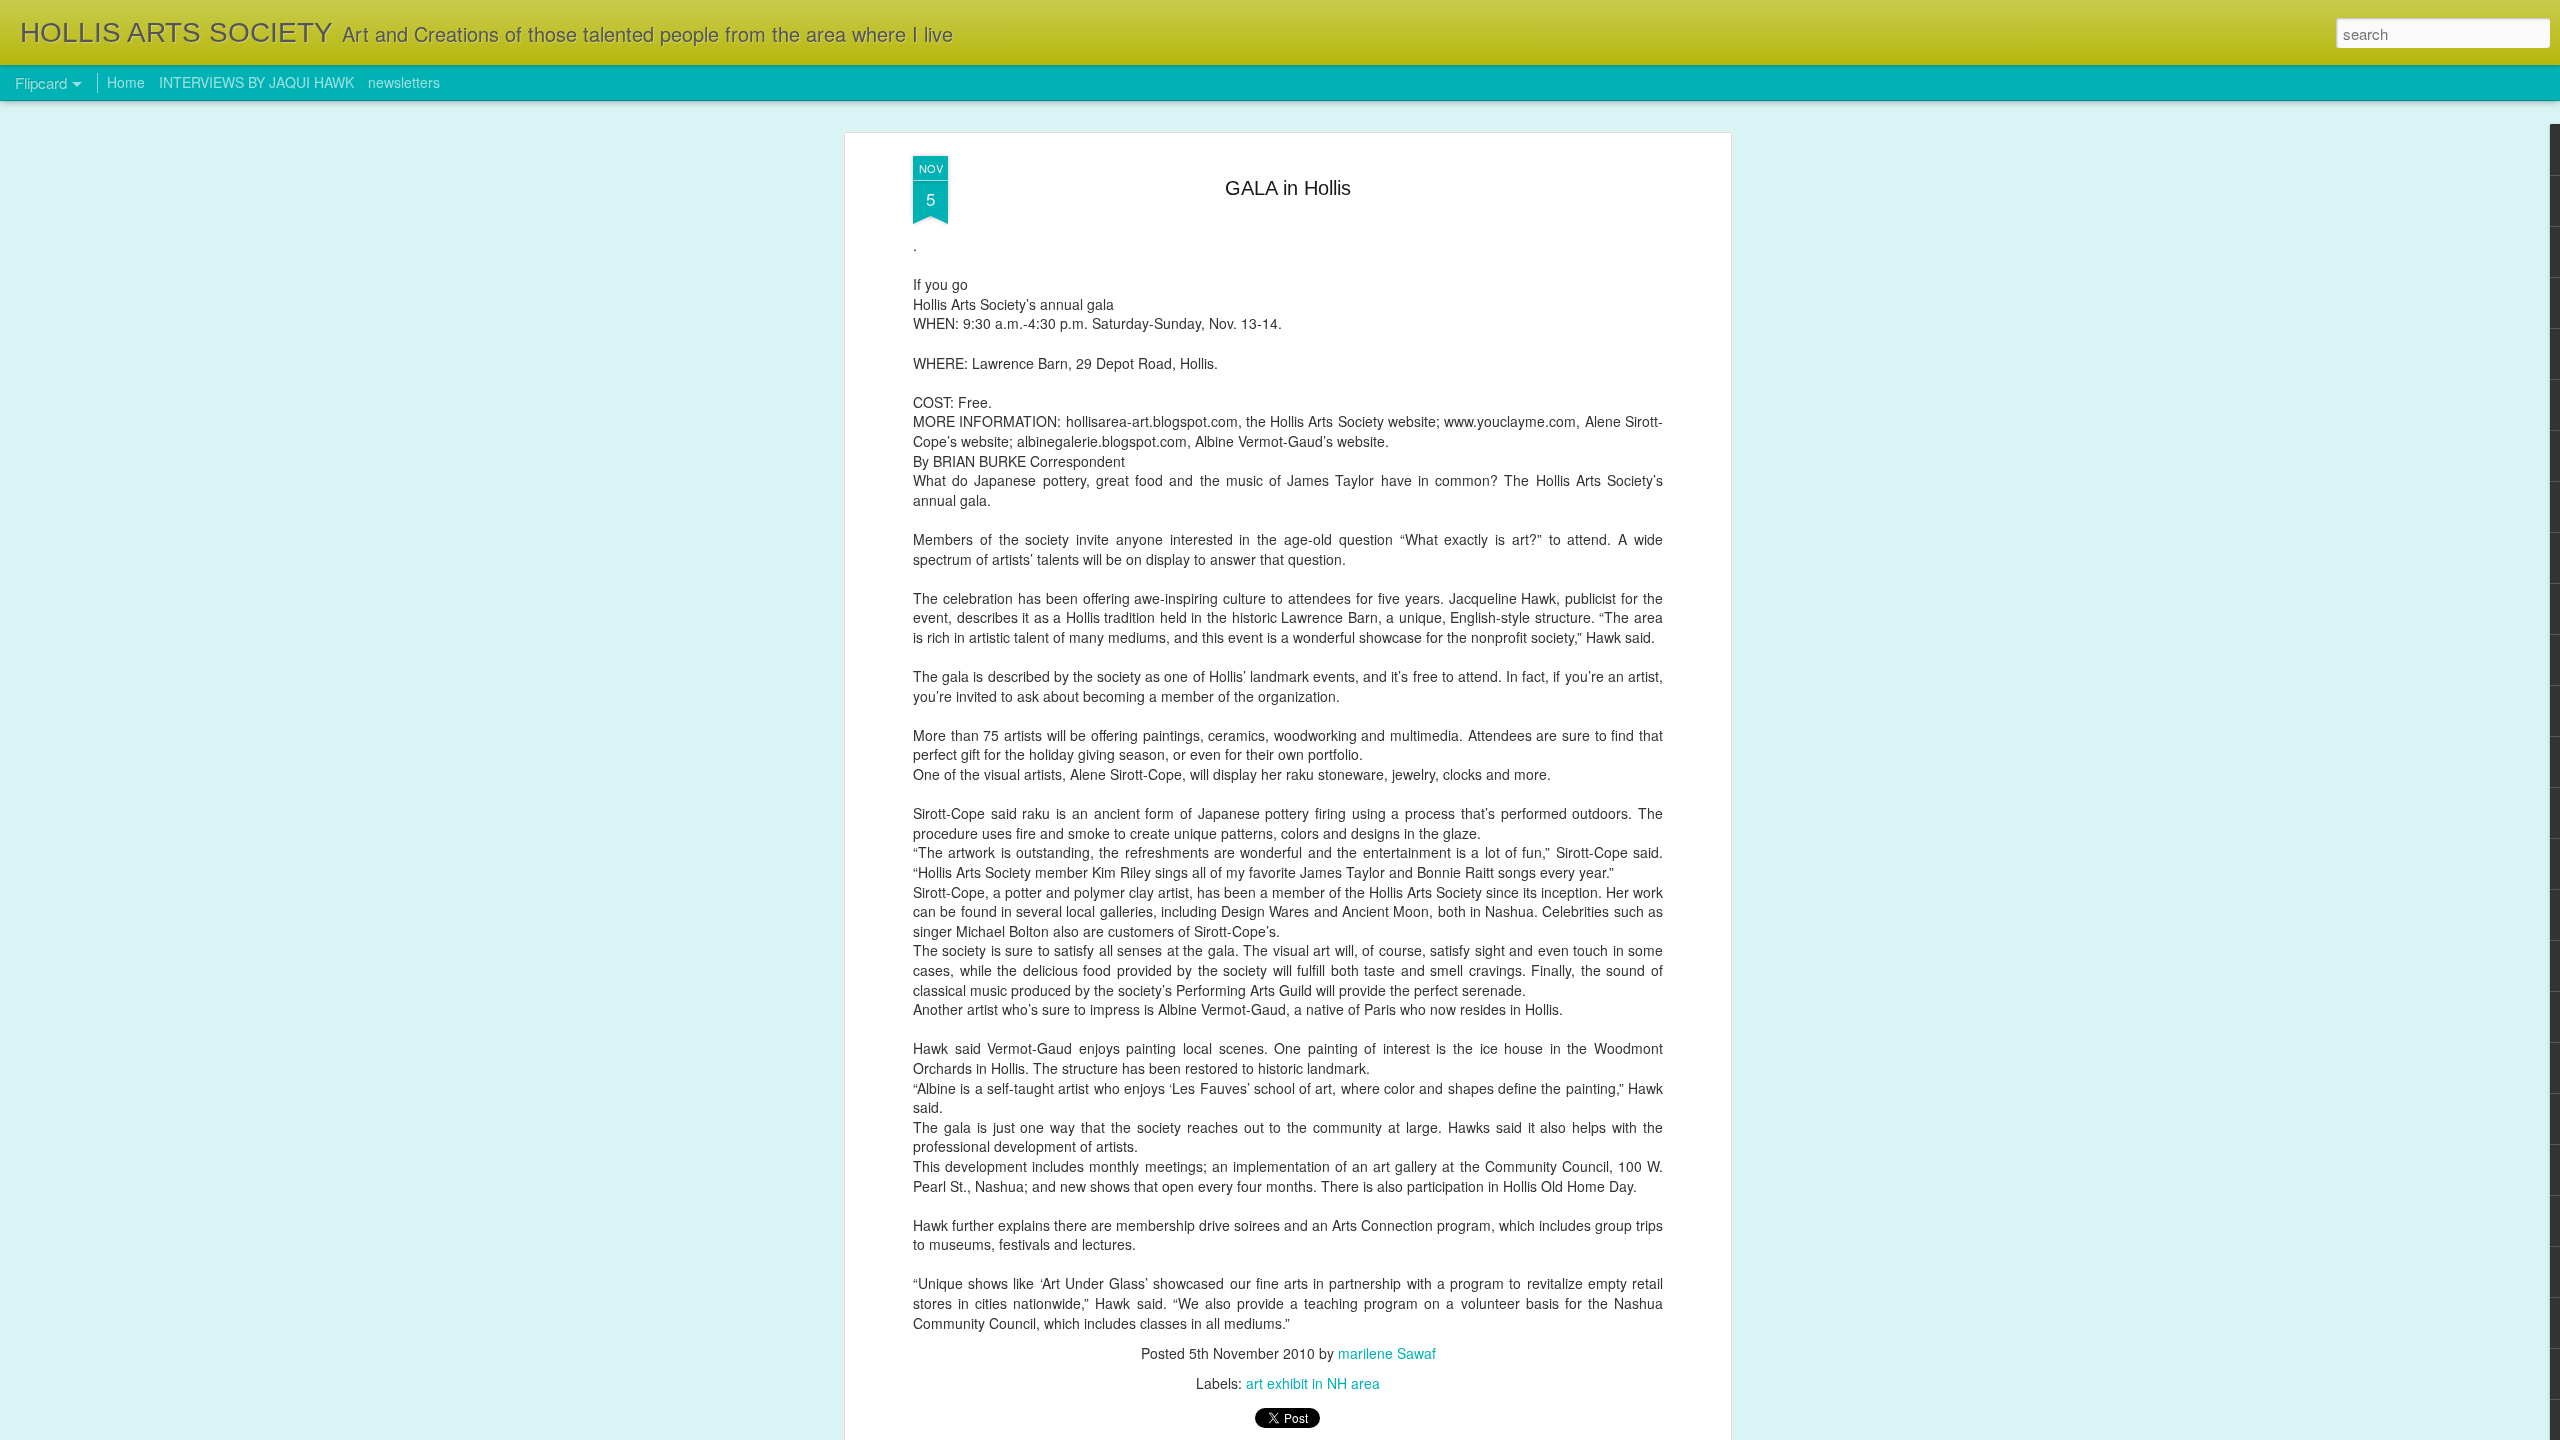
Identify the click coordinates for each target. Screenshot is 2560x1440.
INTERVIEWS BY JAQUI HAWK (256, 82)
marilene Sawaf (1387, 1353)
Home (126, 82)
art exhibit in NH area (1313, 1383)
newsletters (404, 82)
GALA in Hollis (1288, 188)
